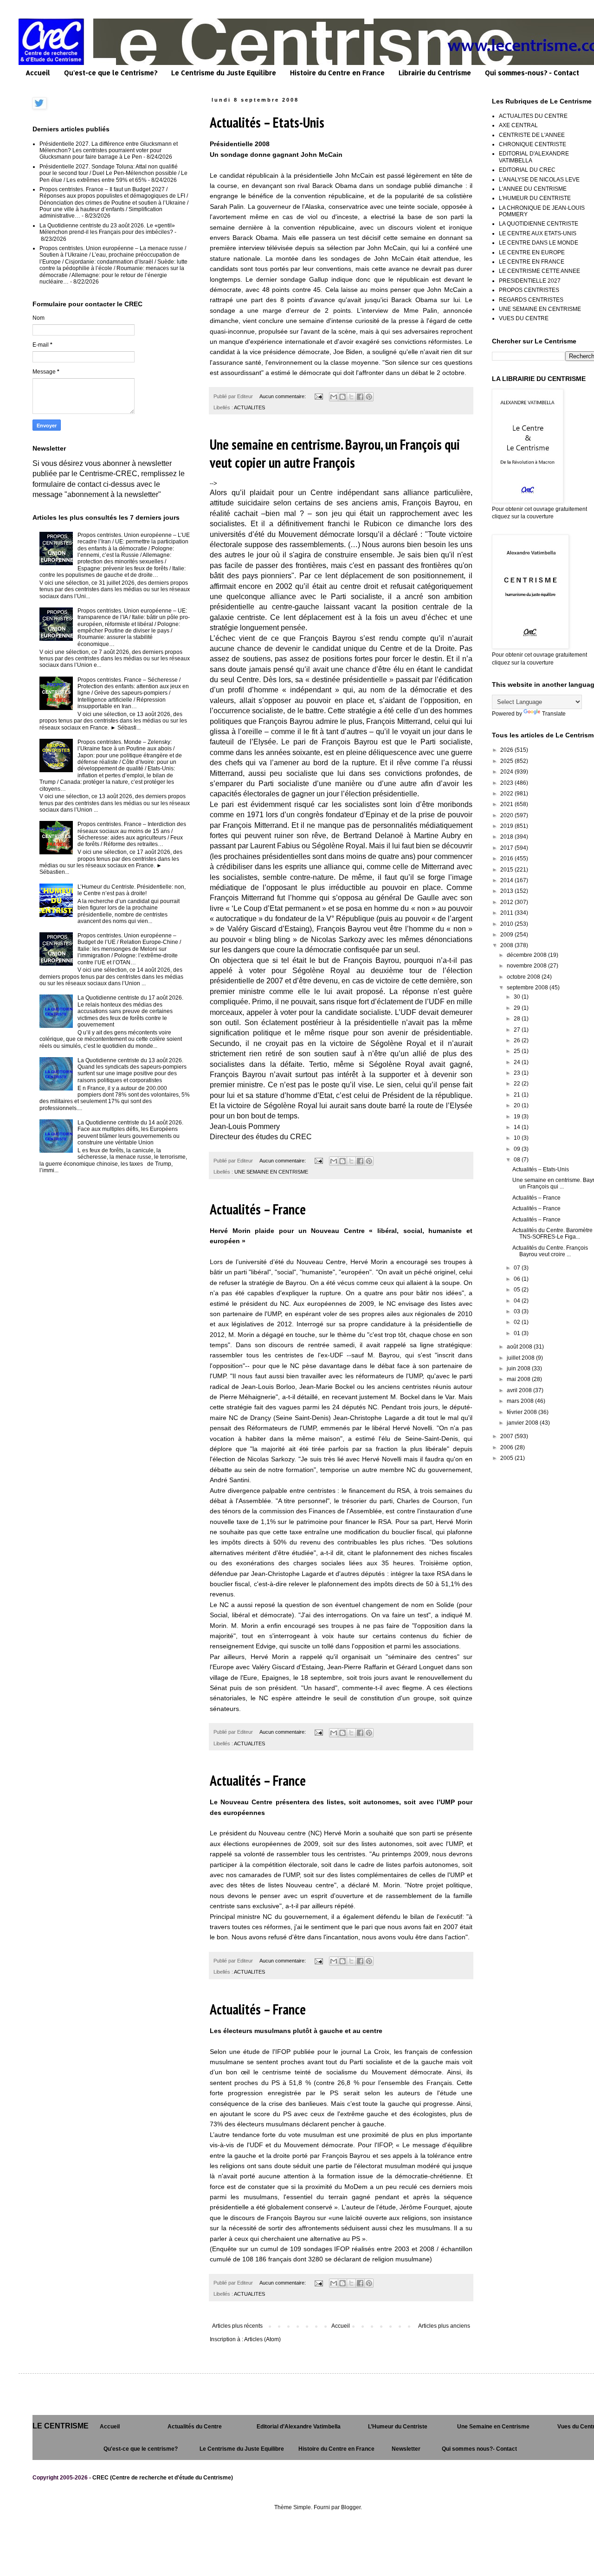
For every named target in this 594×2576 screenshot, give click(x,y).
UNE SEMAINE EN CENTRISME (271, 1172)
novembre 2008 (527, 966)
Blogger (351, 2507)
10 (518, 1138)
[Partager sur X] (351, 397)
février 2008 (523, 1412)
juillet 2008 (521, 1358)
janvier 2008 (523, 1423)
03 (518, 1311)
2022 (507, 794)
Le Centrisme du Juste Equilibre (224, 73)
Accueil (38, 73)
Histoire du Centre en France (337, 73)
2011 (507, 913)
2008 (507, 945)
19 (518, 1117)
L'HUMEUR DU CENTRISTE (535, 198)
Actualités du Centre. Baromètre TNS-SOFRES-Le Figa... (552, 1233)
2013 (507, 891)
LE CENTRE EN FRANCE (532, 262)
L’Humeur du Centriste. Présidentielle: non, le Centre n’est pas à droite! (132, 890)
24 (518, 1062)
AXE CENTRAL (518, 125)
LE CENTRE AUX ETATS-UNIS (538, 233)
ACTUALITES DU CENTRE (533, 116)
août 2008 (520, 1347)
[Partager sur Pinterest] (369, 397)
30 (518, 997)
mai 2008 (519, 1379)
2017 (507, 848)
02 (518, 1322)
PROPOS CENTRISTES (529, 290)
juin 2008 (519, 1369)
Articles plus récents (237, 2326)
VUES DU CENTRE (524, 318)
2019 (507, 826)
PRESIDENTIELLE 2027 (530, 281)
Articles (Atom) (262, 2339)
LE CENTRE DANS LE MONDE (539, 243)
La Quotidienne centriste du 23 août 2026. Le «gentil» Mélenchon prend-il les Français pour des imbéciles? (107, 229)
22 (518, 1084)
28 (518, 1019)
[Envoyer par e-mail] (334, 397)
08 (518, 1160)
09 (518, 1149)
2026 (507, 750)
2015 (507, 870)
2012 (507, 902)
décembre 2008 (527, 955)
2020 (507, 815)
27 (518, 1030)
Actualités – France (258, 1209)
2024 (507, 772)
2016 (507, 859)
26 (518, 1040)
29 (518, 1008)
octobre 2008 (524, 977)
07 (518, 1268)
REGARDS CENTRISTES (531, 300)
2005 (507, 1458)
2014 (507, 880)
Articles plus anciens (444, 2326)
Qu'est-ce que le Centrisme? (111, 73)
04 (518, 1301)
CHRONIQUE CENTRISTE (533, 144)
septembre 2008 (528, 988)
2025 (507, 761)
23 (518, 1073)
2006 (507, 1447)
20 (518, 1105)
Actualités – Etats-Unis (267, 122)
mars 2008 (521, 1401)
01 (518, 1333)
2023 (507, 783)
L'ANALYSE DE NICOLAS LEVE (539, 180)
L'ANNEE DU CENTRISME (533, 189)
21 (518, 1095)
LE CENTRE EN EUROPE (532, 252)
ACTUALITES (249, 407)
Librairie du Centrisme (435, 73)
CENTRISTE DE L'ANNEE (532, 135)
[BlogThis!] (342, 397)
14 (518, 1127)
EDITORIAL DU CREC (527, 170)
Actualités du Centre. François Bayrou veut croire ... (550, 1251)
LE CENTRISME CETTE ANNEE (539, 271)
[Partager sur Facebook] (360, 397)
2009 (507, 935)
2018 (507, 837)
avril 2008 (520, 1390)
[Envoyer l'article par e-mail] (318, 396)
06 (518, 1279)
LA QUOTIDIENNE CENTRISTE (539, 224)
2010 (507, 924)
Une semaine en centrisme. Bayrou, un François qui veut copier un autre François (335, 453)
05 (518, 1290)
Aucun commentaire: (283, 396)
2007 (507, 1436)
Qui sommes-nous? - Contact (532, 73)
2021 (507, 804)
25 (518, 1051)
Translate (554, 714)
